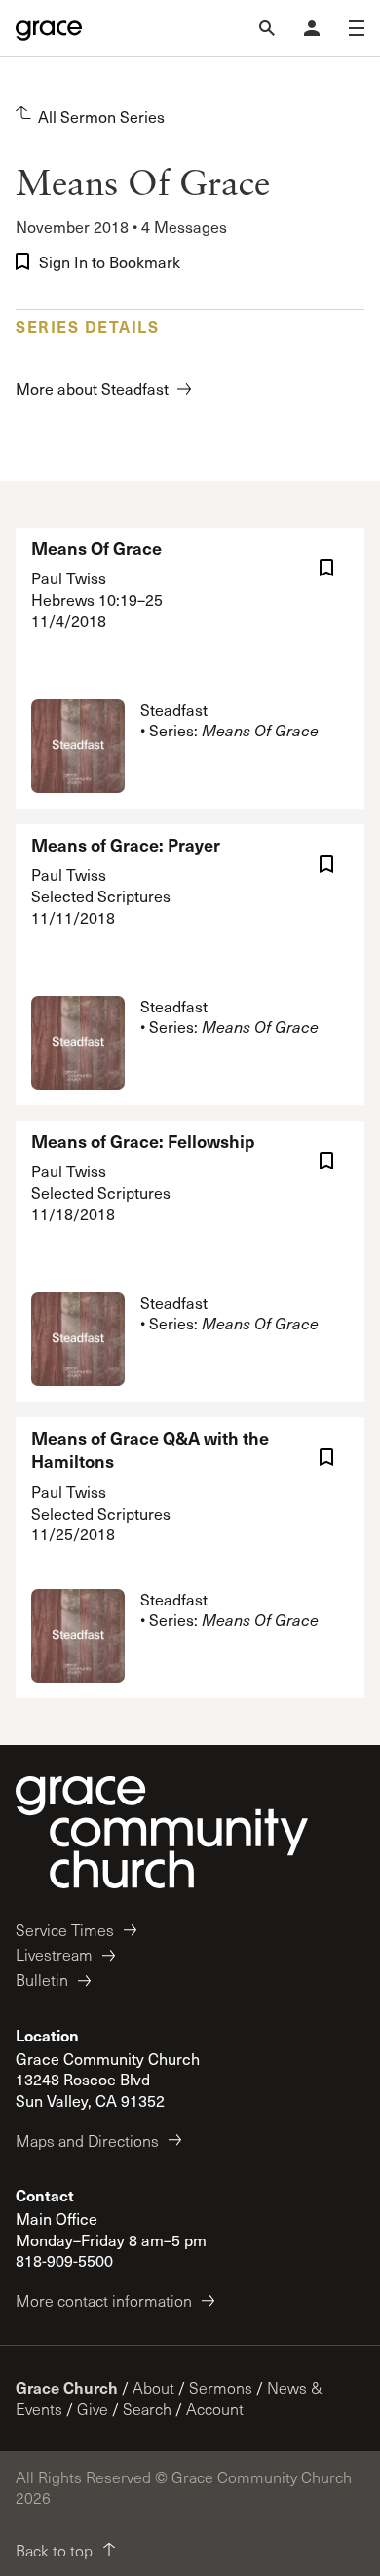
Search (147, 2409)
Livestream (54, 1954)
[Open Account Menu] (312, 28)
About (153, 2387)
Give (93, 2409)
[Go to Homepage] (49, 28)
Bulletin (42, 1980)
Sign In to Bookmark (110, 262)
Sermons (221, 2387)
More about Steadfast (92, 389)
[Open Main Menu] (357, 28)
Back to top (54, 2550)
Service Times (65, 1930)
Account (215, 2409)
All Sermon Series (101, 117)
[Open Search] (267, 28)
